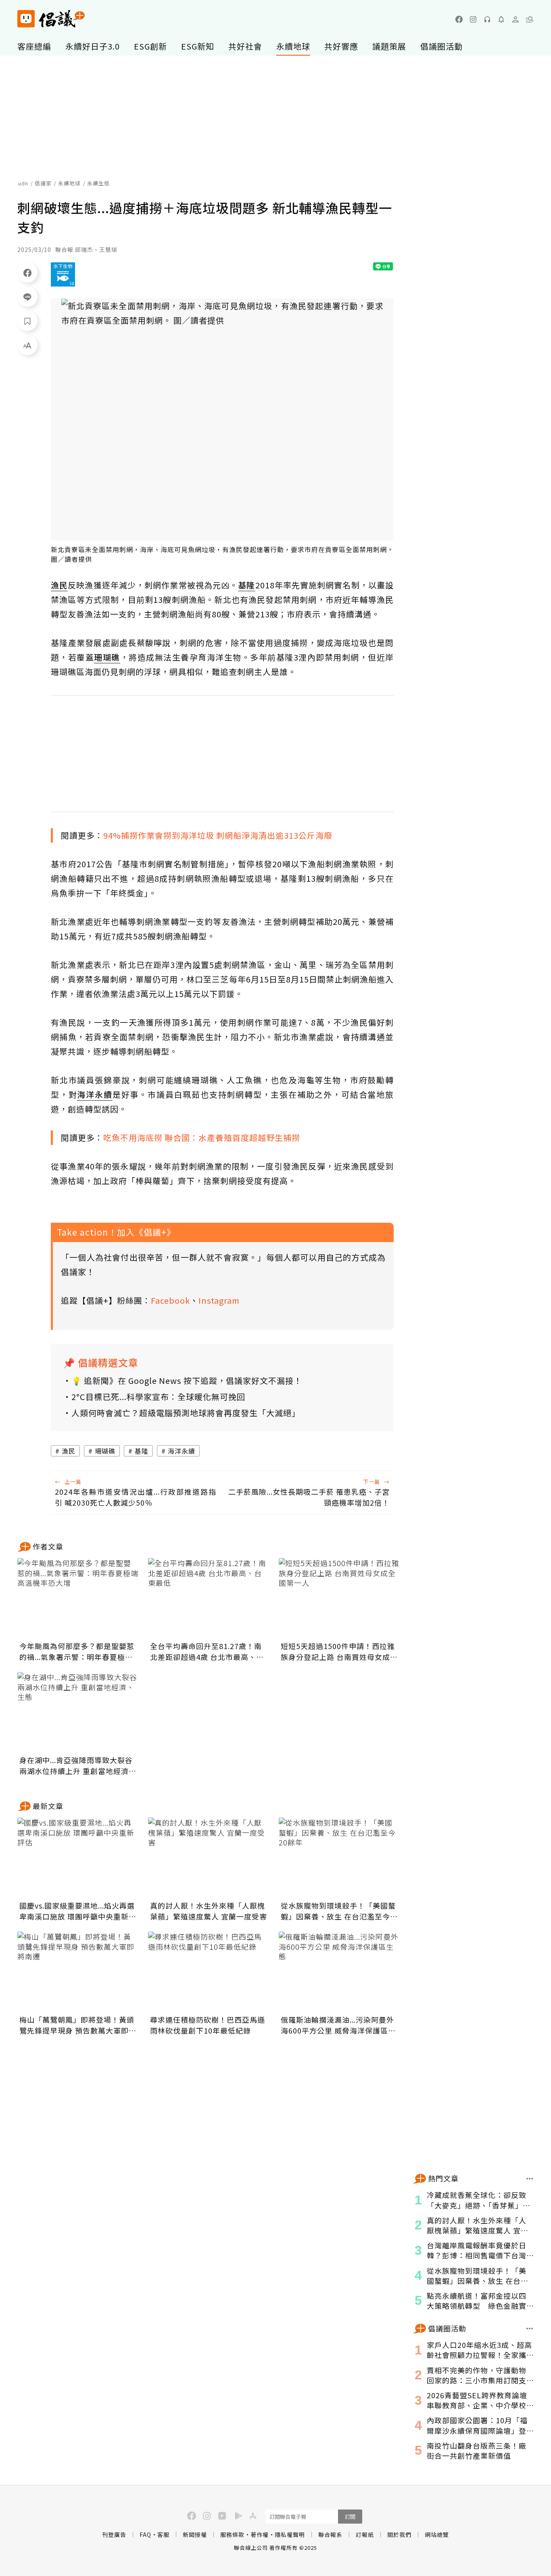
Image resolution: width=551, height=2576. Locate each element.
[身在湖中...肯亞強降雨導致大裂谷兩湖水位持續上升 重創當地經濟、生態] (78, 1712)
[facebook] (459, 19)
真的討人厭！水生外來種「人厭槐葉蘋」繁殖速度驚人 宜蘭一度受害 (209, 1911)
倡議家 (43, 183)
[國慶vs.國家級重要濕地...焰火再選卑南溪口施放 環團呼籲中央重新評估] (78, 1858)
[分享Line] (27, 297)
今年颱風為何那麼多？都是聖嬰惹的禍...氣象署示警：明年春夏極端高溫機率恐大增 (77, 1652)
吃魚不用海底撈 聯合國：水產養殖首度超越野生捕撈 (202, 1137)
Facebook (170, 1300)
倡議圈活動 (441, 46)
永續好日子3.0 (93, 46)
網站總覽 (437, 2534)
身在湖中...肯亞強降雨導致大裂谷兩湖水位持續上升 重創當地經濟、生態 (78, 1766)
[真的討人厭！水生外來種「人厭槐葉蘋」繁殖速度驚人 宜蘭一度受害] (209, 1858)
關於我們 (399, 2534)
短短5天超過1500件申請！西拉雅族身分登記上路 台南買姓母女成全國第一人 (339, 1652)
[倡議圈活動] (530, 2329)
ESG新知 (198, 46)
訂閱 (350, 2517)
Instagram (219, 1300)
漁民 (69, 1451)
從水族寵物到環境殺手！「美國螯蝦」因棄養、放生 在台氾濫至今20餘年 (338, 1911)
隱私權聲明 (290, 2534)
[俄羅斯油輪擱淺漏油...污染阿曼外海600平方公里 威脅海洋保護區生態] (339, 1972)
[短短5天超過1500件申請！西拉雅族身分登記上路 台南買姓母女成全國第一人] (339, 1598)
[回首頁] (51, 19)
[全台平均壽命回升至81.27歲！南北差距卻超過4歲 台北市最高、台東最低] (209, 1598)
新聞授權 (195, 2534)
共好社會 (245, 46)
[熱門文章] (530, 2179)
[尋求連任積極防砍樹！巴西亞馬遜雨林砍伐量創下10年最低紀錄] (209, 1972)
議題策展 (389, 46)
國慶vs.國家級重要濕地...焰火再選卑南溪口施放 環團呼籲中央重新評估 (78, 1911)
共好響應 (341, 46)
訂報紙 (365, 2534)
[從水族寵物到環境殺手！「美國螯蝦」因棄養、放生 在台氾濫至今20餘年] (339, 1858)
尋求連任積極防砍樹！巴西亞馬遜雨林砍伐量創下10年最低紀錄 (208, 2025)
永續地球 (293, 46)
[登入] (516, 19)
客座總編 (34, 46)
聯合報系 (330, 2534)
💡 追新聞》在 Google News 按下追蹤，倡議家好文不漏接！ (187, 1380)
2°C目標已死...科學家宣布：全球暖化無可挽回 (158, 1397)
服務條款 (232, 2534)
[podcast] (487, 19)
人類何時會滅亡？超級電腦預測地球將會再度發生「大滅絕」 (186, 1413)
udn (23, 183)
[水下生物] (63, 274)
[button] (530, 19)
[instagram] (473, 19)
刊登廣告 (114, 2534)
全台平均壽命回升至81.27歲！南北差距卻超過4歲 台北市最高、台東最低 (207, 1652)
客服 (163, 2534)
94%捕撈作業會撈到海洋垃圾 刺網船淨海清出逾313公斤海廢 (218, 835)
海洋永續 (182, 1451)
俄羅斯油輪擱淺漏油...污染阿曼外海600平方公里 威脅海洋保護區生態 (338, 2025)
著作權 (260, 2534)
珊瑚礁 (105, 1451)
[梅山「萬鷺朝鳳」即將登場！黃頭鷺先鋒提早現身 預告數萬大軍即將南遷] (78, 1972)
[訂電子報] (501, 19)
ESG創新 (150, 46)
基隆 (142, 1451)
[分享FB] (27, 272)
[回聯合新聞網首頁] (26, 19)
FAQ (145, 2534)
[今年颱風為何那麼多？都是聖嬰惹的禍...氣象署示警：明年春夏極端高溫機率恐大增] (78, 1598)
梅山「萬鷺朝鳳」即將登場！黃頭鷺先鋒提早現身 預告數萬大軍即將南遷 (78, 2025)
